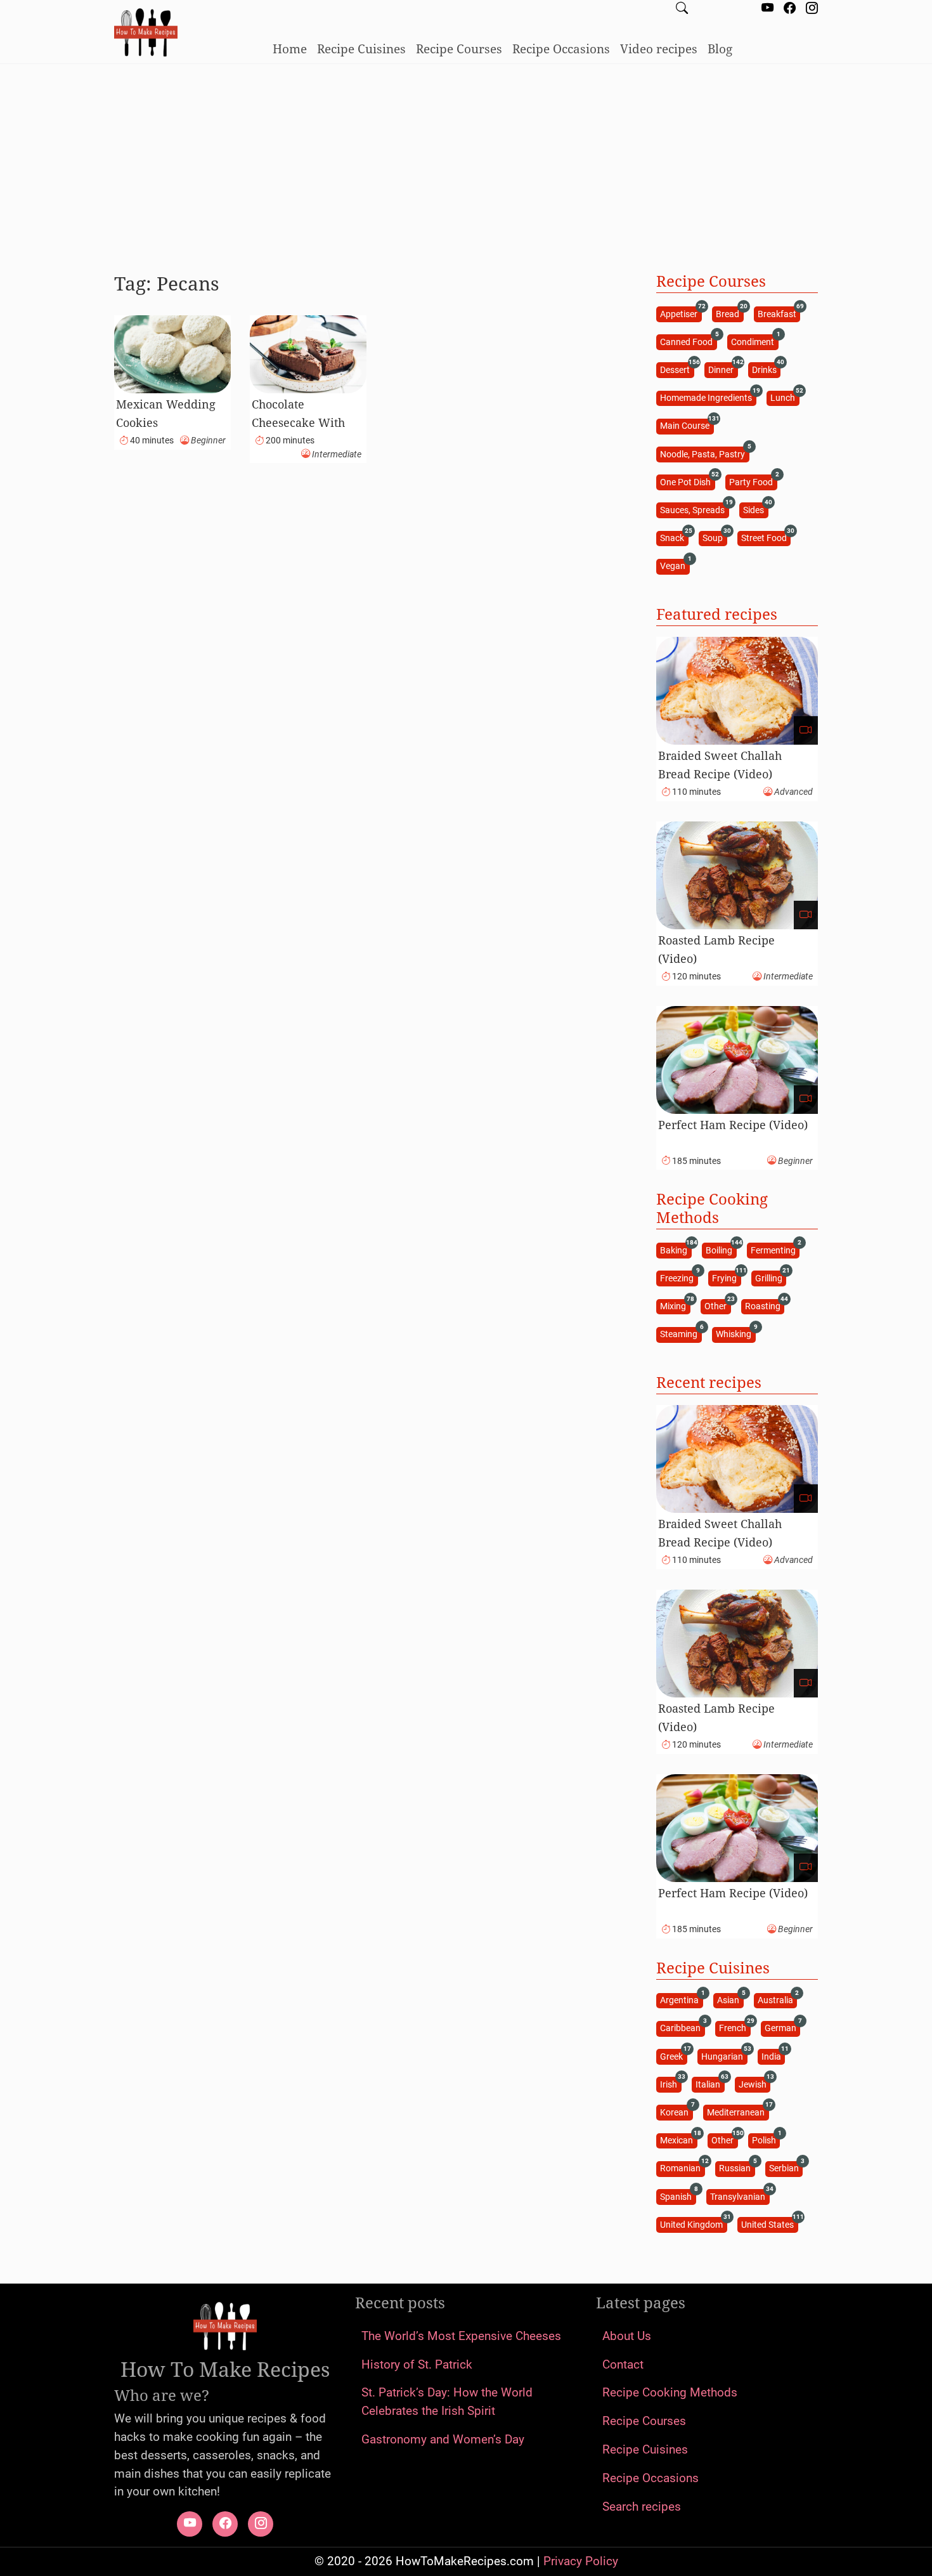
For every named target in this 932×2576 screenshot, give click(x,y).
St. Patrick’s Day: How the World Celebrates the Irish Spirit (447, 2402)
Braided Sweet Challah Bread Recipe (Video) (720, 765)
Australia (777, 2000)
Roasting (765, 1306)
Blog (720, 49)
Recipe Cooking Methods (670, 2392)
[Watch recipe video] (806, 730)
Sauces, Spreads (694, 509)
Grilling (771, 1277)
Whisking (735, 1334)
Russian (737, 2168)
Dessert (677, 369)
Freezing (679, 1277)
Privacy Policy (581, 2561)
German (782, 2028)
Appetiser (681, 313)
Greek (673, 2056)
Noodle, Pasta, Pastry (704, 453)
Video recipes (659, 49)
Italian (710, 2083)
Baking (676, 1249)
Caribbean (682, 2028)
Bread (729, 313)
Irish (670, 2083)
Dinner (723, 369)
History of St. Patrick (417, 2364)
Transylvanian (740, 2196)
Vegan (675, 566)
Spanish (678, 2196)
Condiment (754, 341)
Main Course (687, 425)
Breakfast (779, 313)
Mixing (675, 1306)
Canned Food (688, 341)
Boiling (721, 1249)
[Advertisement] (466, 163)
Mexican (678, 2140)
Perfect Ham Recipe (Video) (733, 1125)
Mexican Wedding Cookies (166, 413)
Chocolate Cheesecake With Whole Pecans (298, 422)
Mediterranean (738, 2111)
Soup (715, 538)
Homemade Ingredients (708, 397)
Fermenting (775, 1249)
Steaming (681, 1334)
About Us (627, 2336)
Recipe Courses (459, 49)
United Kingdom (693, 2224)
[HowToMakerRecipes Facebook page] (790, 9)
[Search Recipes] (682, 9)
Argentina (681, 2000)
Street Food (766, 538)
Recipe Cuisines (361, 49)
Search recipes (642, 2507)
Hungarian (724, 2056)
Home (290, 49)
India (773, 2056)
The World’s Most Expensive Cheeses (461, 2336)
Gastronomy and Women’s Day (443, 2439)
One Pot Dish (687, 481)
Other (717, 1306)
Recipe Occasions (561, 49)
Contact (623, 2364)
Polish (766, 2140)
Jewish (754, 2083)
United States (769, 2224)
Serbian (786, 2168)
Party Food (753, 481)
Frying (726, 1277)
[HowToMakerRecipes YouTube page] (767, 9)
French (735, 2028)
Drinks (766, 369)
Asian (730, 2000)
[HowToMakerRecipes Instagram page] (812, 9)
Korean (676, 2111)
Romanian (682, 2168)
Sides (755, 509)
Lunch (785, 397)
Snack (674, 538)
